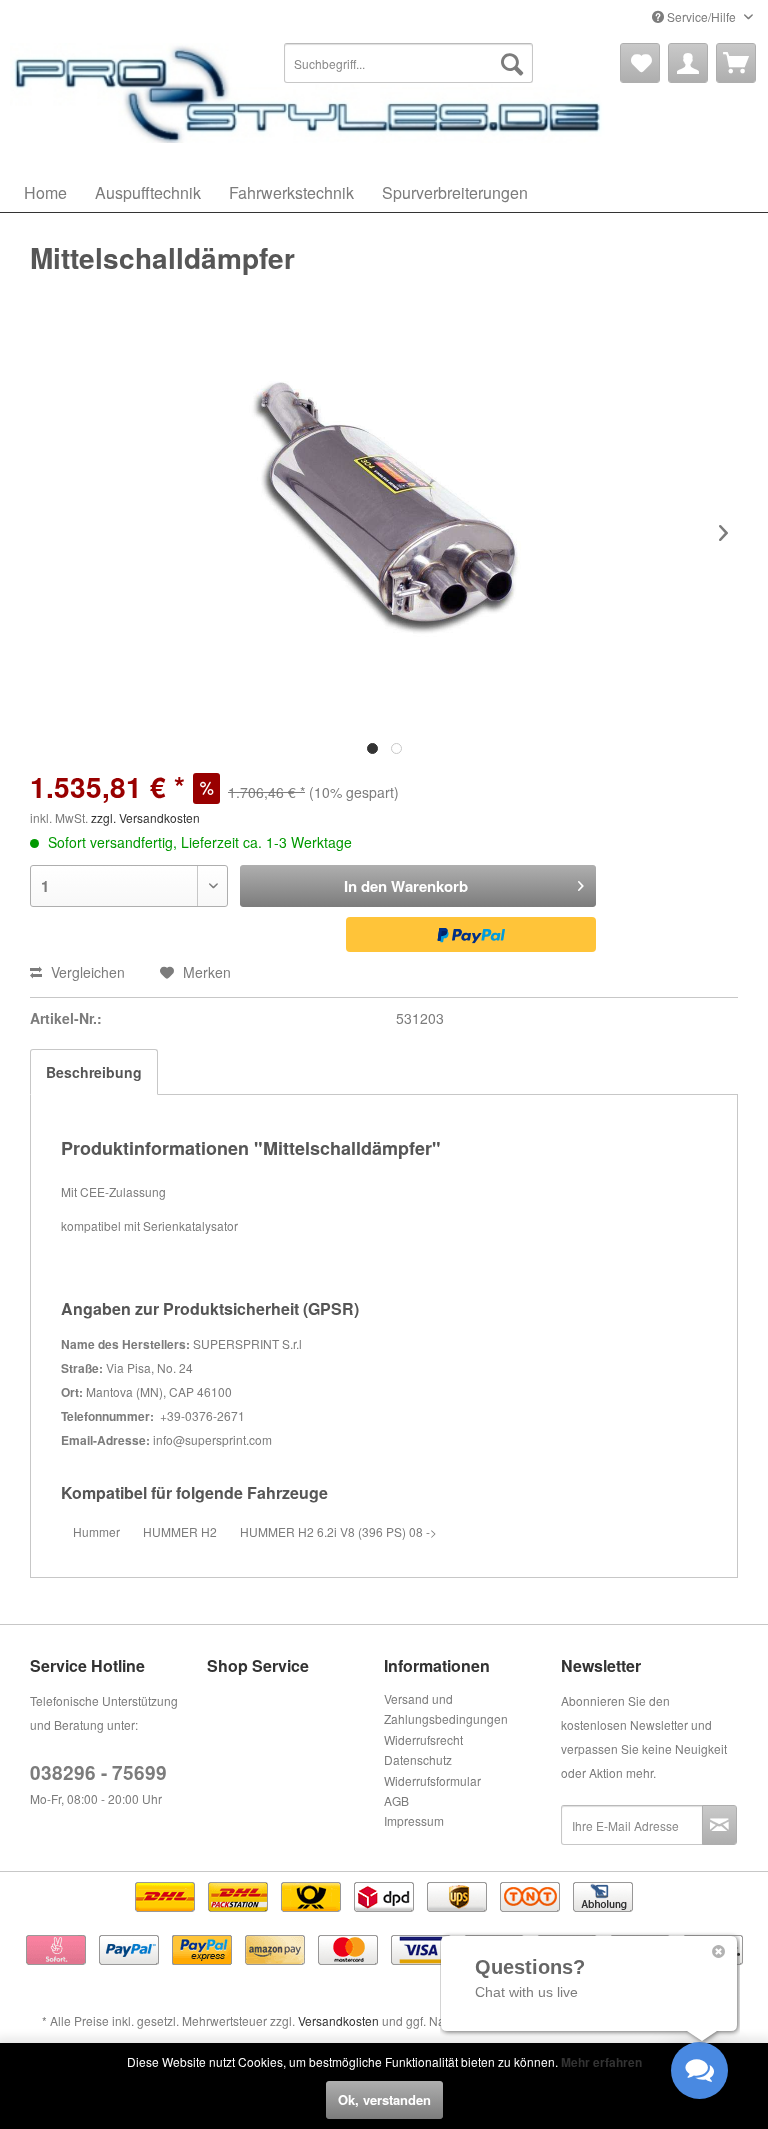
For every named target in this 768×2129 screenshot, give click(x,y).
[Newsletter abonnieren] (719, 1825)
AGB (396, 1800)
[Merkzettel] (640, 63)
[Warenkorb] (736, 63)
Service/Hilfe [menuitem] (701, 16)
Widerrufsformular (432, 1780)
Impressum (414, 1820)
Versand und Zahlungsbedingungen (446, 1708)
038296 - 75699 (98, 1772)
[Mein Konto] (688, 63)
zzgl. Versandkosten (145, 817)
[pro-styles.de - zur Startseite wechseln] (310, 93)
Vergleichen (86, 972)
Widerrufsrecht (423, 1739)
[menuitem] (409, 63)
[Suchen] (512, 63)
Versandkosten (338, 2020)
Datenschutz (418, 1759)
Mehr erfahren (601, 2062)
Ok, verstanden (384, 2099)
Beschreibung (94, 1072)
